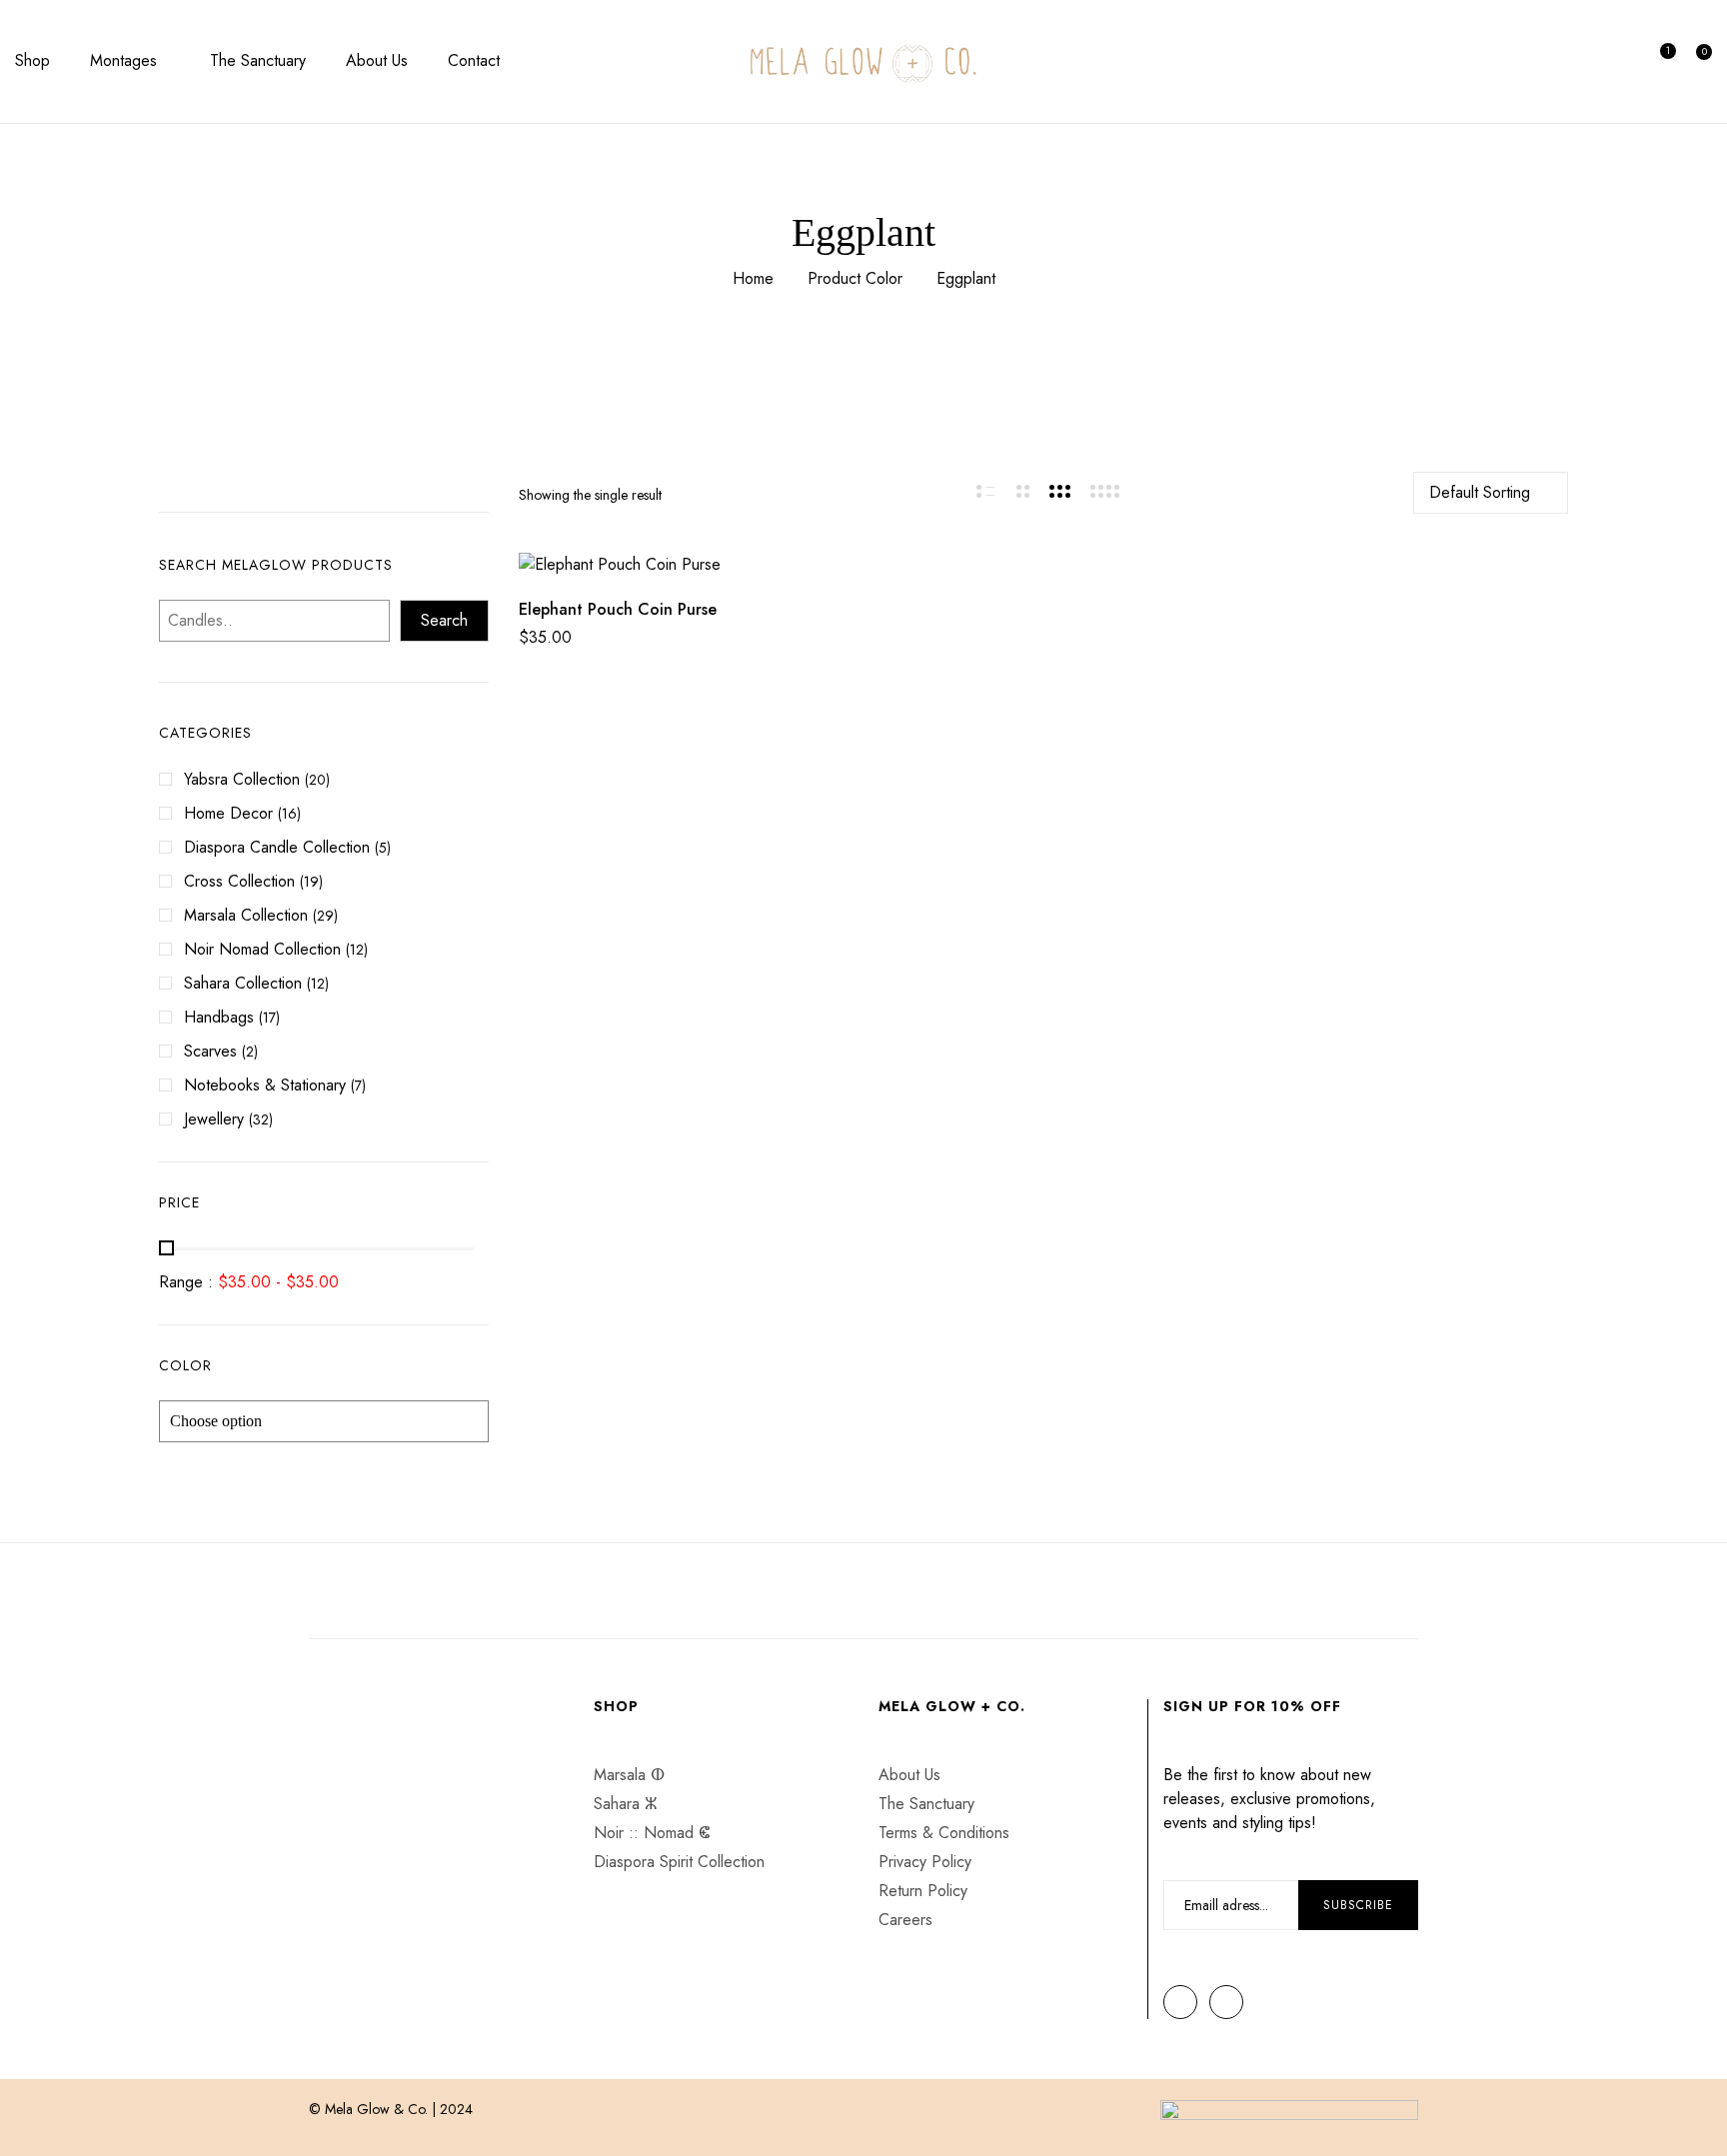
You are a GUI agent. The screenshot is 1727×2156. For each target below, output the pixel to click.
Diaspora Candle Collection (277, 847)
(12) (357, 950)
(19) (311, 882)
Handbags (219, 1017)
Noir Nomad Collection (262, 949)
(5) (383, 848)
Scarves (210, 1051)
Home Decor (228, 813)
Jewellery (214, 1119)
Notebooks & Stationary (265, 1085)
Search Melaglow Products (276, 565)
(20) (317, 780)
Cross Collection (239, 881)
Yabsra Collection (242, 779)
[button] (1699, 62)
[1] (1659, 61)
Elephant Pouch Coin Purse (618, 609)
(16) (289, 814)
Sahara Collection (243, 983)
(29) (325, 916)
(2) (250, 1052)
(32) (261, 1119)
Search (444, 620)
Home (753, 278)
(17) (269, 1018)
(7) (358, 1085)
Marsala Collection (246, 915)
